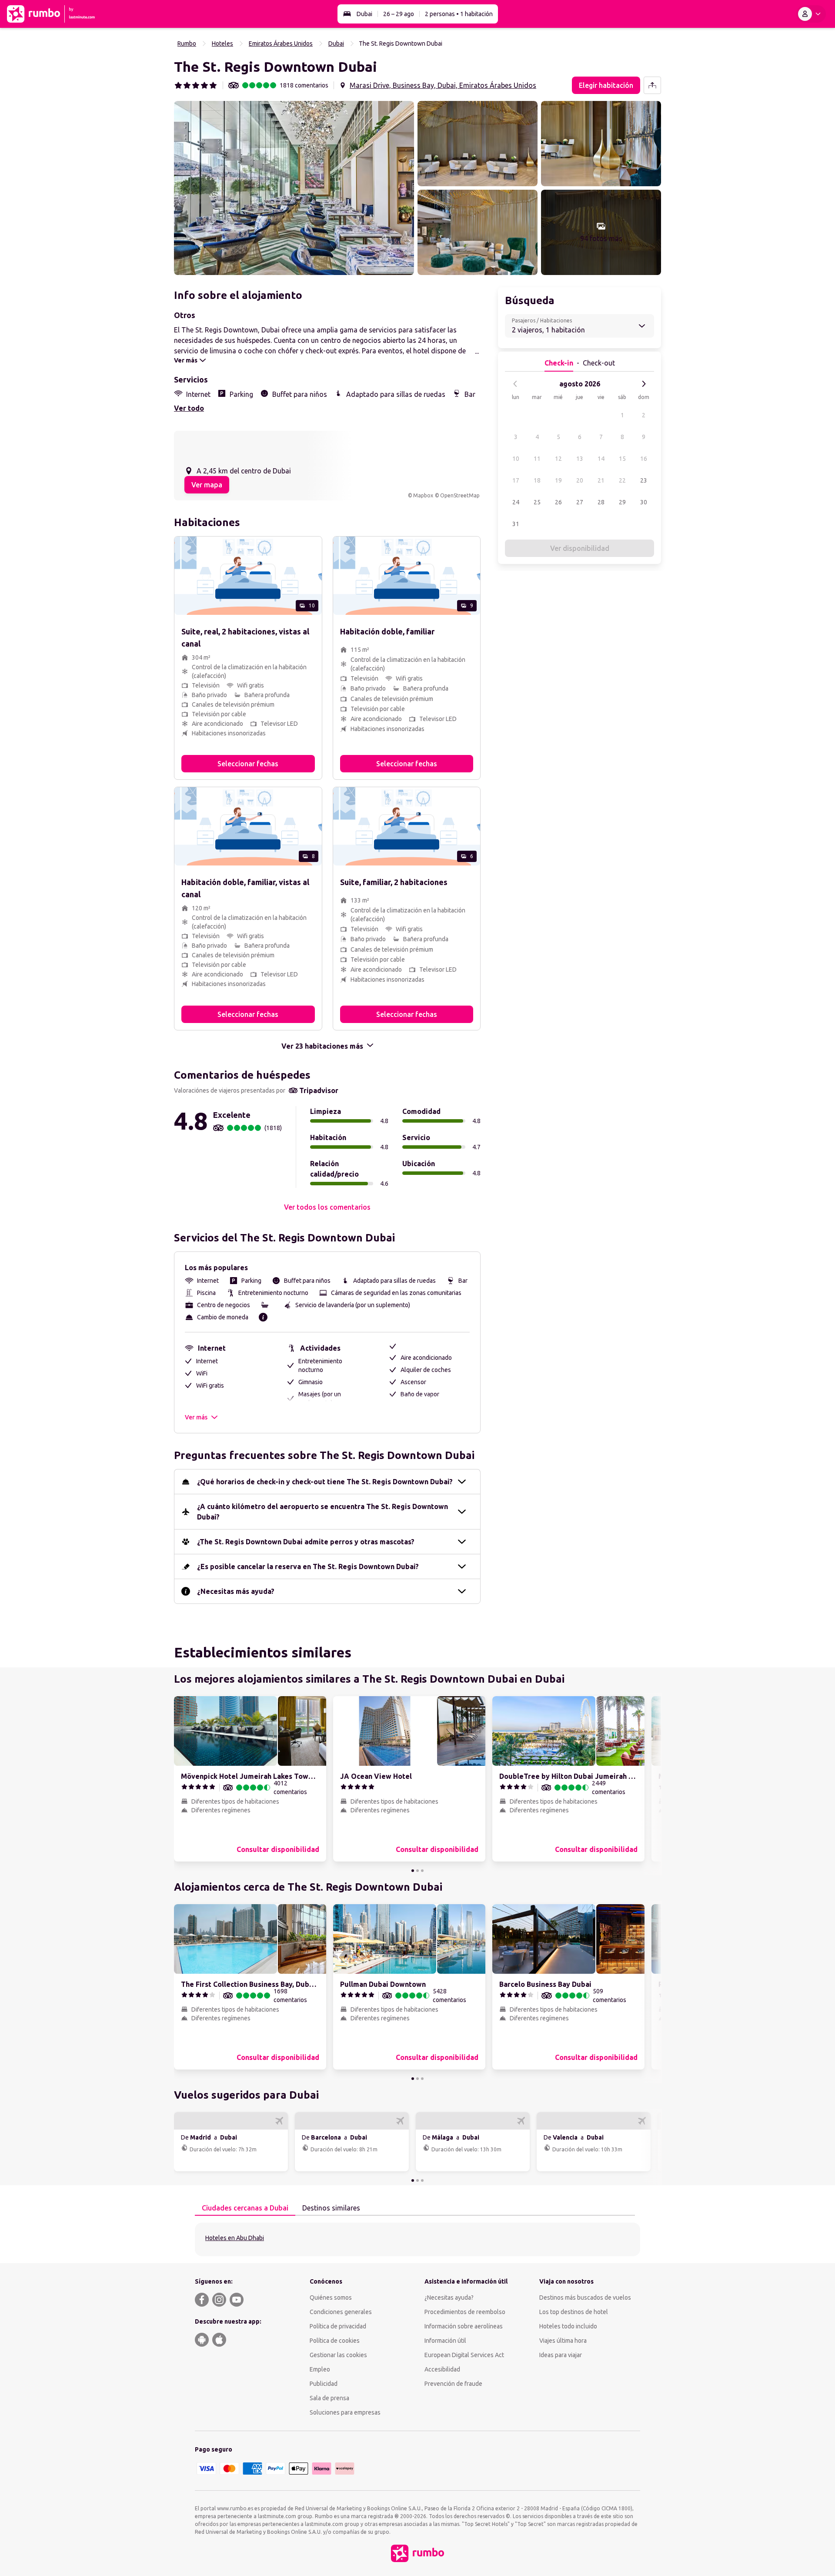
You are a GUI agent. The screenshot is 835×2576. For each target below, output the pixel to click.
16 (644, 459)
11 (537, 459)
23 (644, 480)
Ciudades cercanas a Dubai (245, 2208)
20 (580, 480)
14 (601, 459)
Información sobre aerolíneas (464, 2326)
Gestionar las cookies (338, 2355)
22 (622, 480)
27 (580, 502)
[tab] (245, 2208)
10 (516, 459)
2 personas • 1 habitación (459, 14)
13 (580, 459)
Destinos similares (331, 2208)
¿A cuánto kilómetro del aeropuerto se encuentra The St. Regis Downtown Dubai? (322, 1512)
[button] (294, 188)
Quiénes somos (331, 2298)
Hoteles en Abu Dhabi (235, 2238)
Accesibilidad (442, 2369)
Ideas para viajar (561, 2355)
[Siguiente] (644, 384)
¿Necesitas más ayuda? (236, 1591)
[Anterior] (515, 384)
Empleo (320, 2369)
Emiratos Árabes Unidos (281, 44)
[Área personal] (811, 14)
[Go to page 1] (413, 1871)
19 (558, 480)
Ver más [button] (196, 1417)
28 (601, 502)
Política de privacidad (338, 2326)
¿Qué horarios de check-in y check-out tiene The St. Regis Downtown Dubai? (325, 1482)
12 (558, 459)
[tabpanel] (417, 2239)
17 (516, 480)
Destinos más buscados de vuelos (585, 2298)
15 (622, 459)
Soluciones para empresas (345, 2412)
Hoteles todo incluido (568, 2326)
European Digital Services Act (464, 2355)
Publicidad (324, 2384)
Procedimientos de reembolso (465, 2312)
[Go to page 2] (417, 1871)
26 (558, 502)
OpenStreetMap (460, 495)
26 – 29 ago (399, 14)
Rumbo (187, 44)
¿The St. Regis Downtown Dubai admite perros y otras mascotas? (306, 1542)
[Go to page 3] (422, 1871)
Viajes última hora (563, 2341)
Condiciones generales (341, 2312)
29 (622, 502)
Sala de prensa (329, 2398)
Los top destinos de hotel (574, 2312)
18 (537, 480)
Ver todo (189, 408)
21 (601, 480)
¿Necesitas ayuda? (449, 2298)
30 (644, 502)
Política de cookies (335, 2341)
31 (516, 524)
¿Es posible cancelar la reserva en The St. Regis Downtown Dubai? (308, 1566)
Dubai (364, 14)
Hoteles (222, 44)
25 (537, 502)
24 (516, 502)
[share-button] (652, 85)
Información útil (445, 2341)
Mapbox (423, 495)
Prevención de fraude (453, 2384)
